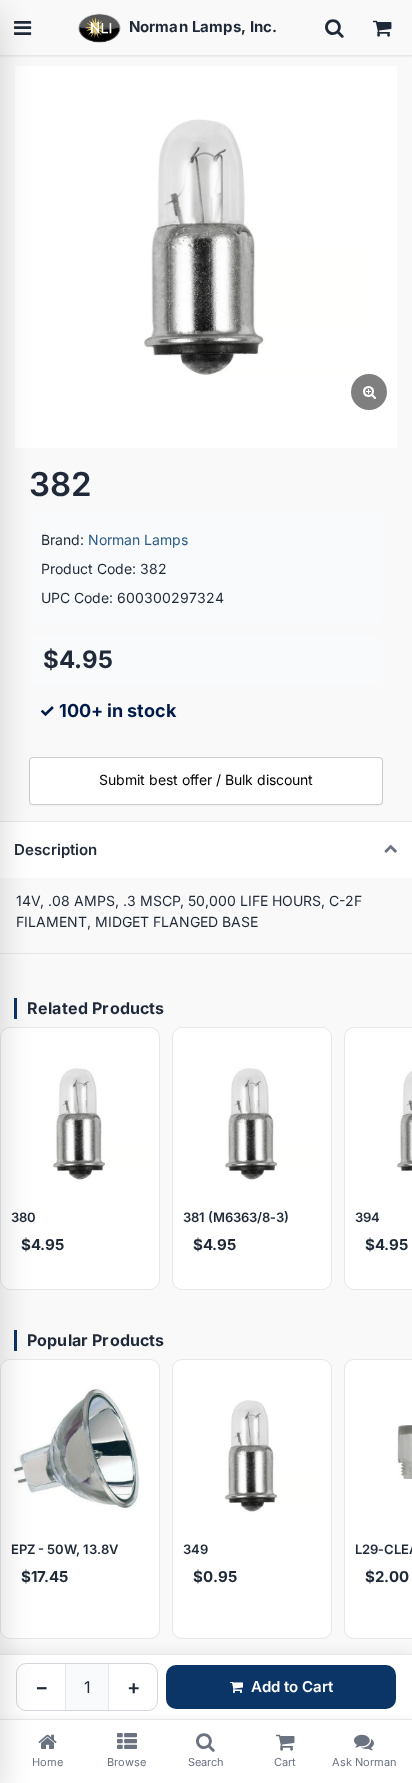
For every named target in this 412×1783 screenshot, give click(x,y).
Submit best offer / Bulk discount (206, 779)
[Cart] (382, 28)
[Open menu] (22, 28)
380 (23, 1217)
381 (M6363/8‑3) (236, 1217)
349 (195, 1549)
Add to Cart (292, 1686)
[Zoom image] (369, 392)
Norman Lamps (138, 539)
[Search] (334, 28)
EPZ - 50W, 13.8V (64, 1549)
